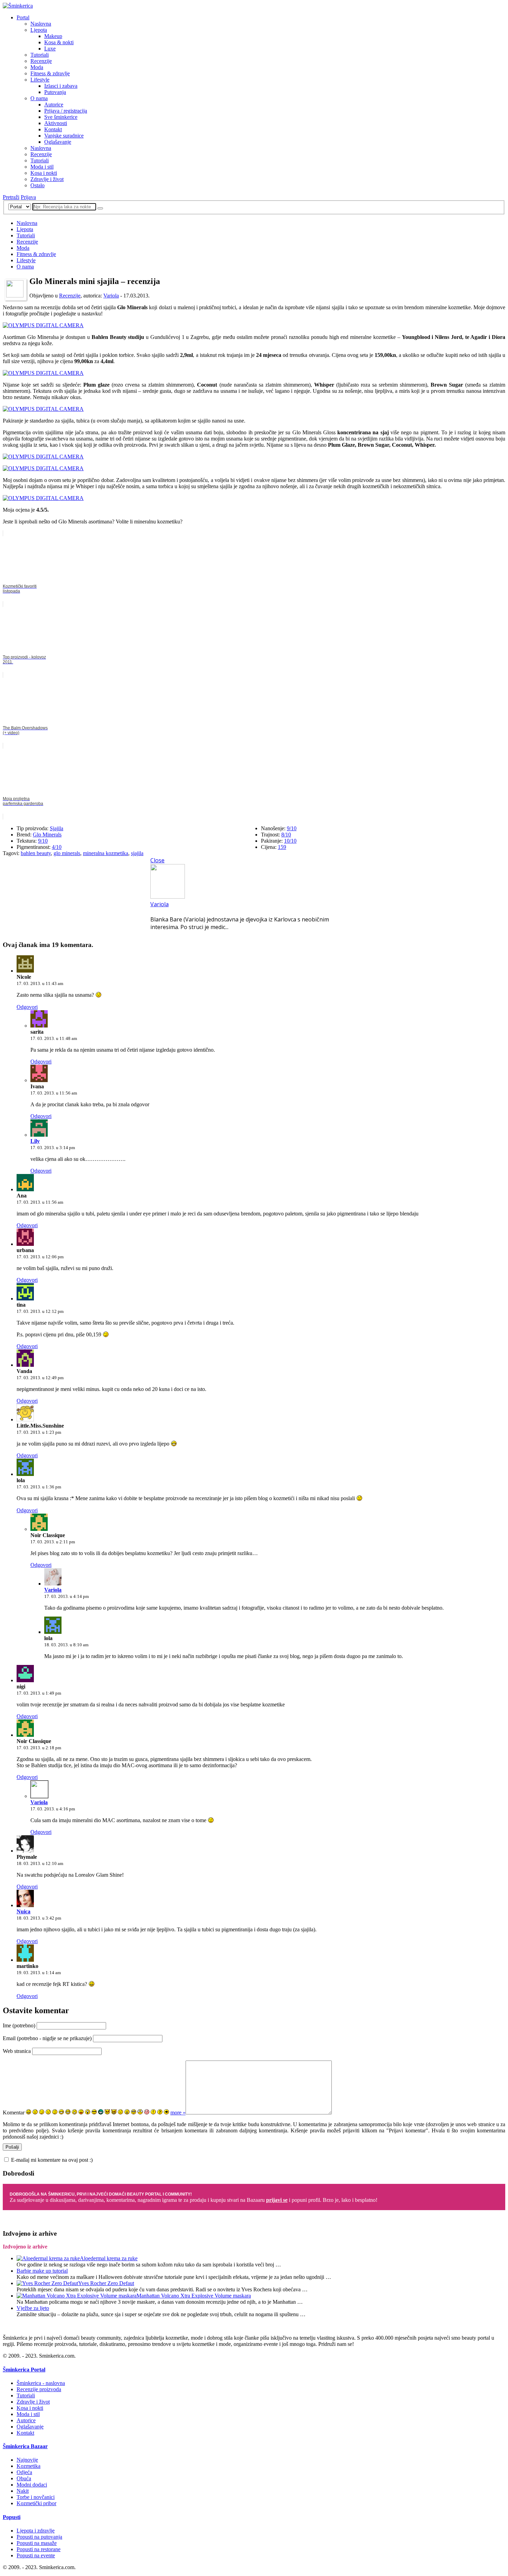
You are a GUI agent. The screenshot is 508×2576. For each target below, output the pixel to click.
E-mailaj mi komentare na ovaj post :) (52, 2160)
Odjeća (24, 2472)
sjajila (137, 853)
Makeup (53, 36)
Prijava (28, 197)
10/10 (290, 841)
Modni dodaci (32, 2485)
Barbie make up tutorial (42, 2271)
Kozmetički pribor (36, 2503)
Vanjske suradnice (64, 136)
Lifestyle (40, 80)
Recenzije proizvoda (39, 2389)
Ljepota (39, 30)
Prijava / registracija (66, 111)
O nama (39, 98)
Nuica (23, 1911)
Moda (37, 67)
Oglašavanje (58, 142)
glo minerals (67, 853)
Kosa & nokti (59, 42)
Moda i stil (42, 167)
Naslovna (41, 24)
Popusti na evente (36, 2555)
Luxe (50, 49)
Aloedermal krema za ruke (109, 2258)
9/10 (43, 841)
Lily (35, 1141)
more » (178, 2113)
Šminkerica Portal (24, 2370)
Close (157, 860)
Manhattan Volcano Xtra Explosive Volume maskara (194, 2296)
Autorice (54, 105)
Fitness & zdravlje (50, 73)
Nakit (23, 2491)
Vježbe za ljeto (33, 2308)
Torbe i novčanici (36, 2497)
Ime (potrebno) (19, 2025)
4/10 (57, 847)
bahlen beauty (36, 853)
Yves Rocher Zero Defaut (106, 2283)
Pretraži (11, 197)
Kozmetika (29, 2466)
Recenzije (41, 61)
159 (282, 847)
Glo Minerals (47, 835)
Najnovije (27, 2460)
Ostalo (37, 185)
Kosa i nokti (44, 173)
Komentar (14, 2113)
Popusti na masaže (37, 2543)
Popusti (12, 2517)
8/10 (286, 835)
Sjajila (57, 828)
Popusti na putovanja (39, 2537)
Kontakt (53, 129)
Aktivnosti (56, 123)
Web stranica (17, 2051)
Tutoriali (40, 55)
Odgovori (27, 1007)
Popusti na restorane (39, 2549)
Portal (23, 17)
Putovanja (55, 92)
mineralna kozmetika (106, 853)
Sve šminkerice (61, 117)
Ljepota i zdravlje (36, 2531)
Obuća (24, 2478)
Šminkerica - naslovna (41, 2383)
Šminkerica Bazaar (25, 2446)
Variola (111, 296)
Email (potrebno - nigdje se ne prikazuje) (47, 2038)
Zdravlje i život (47, 179)
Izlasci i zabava (61, 86)
